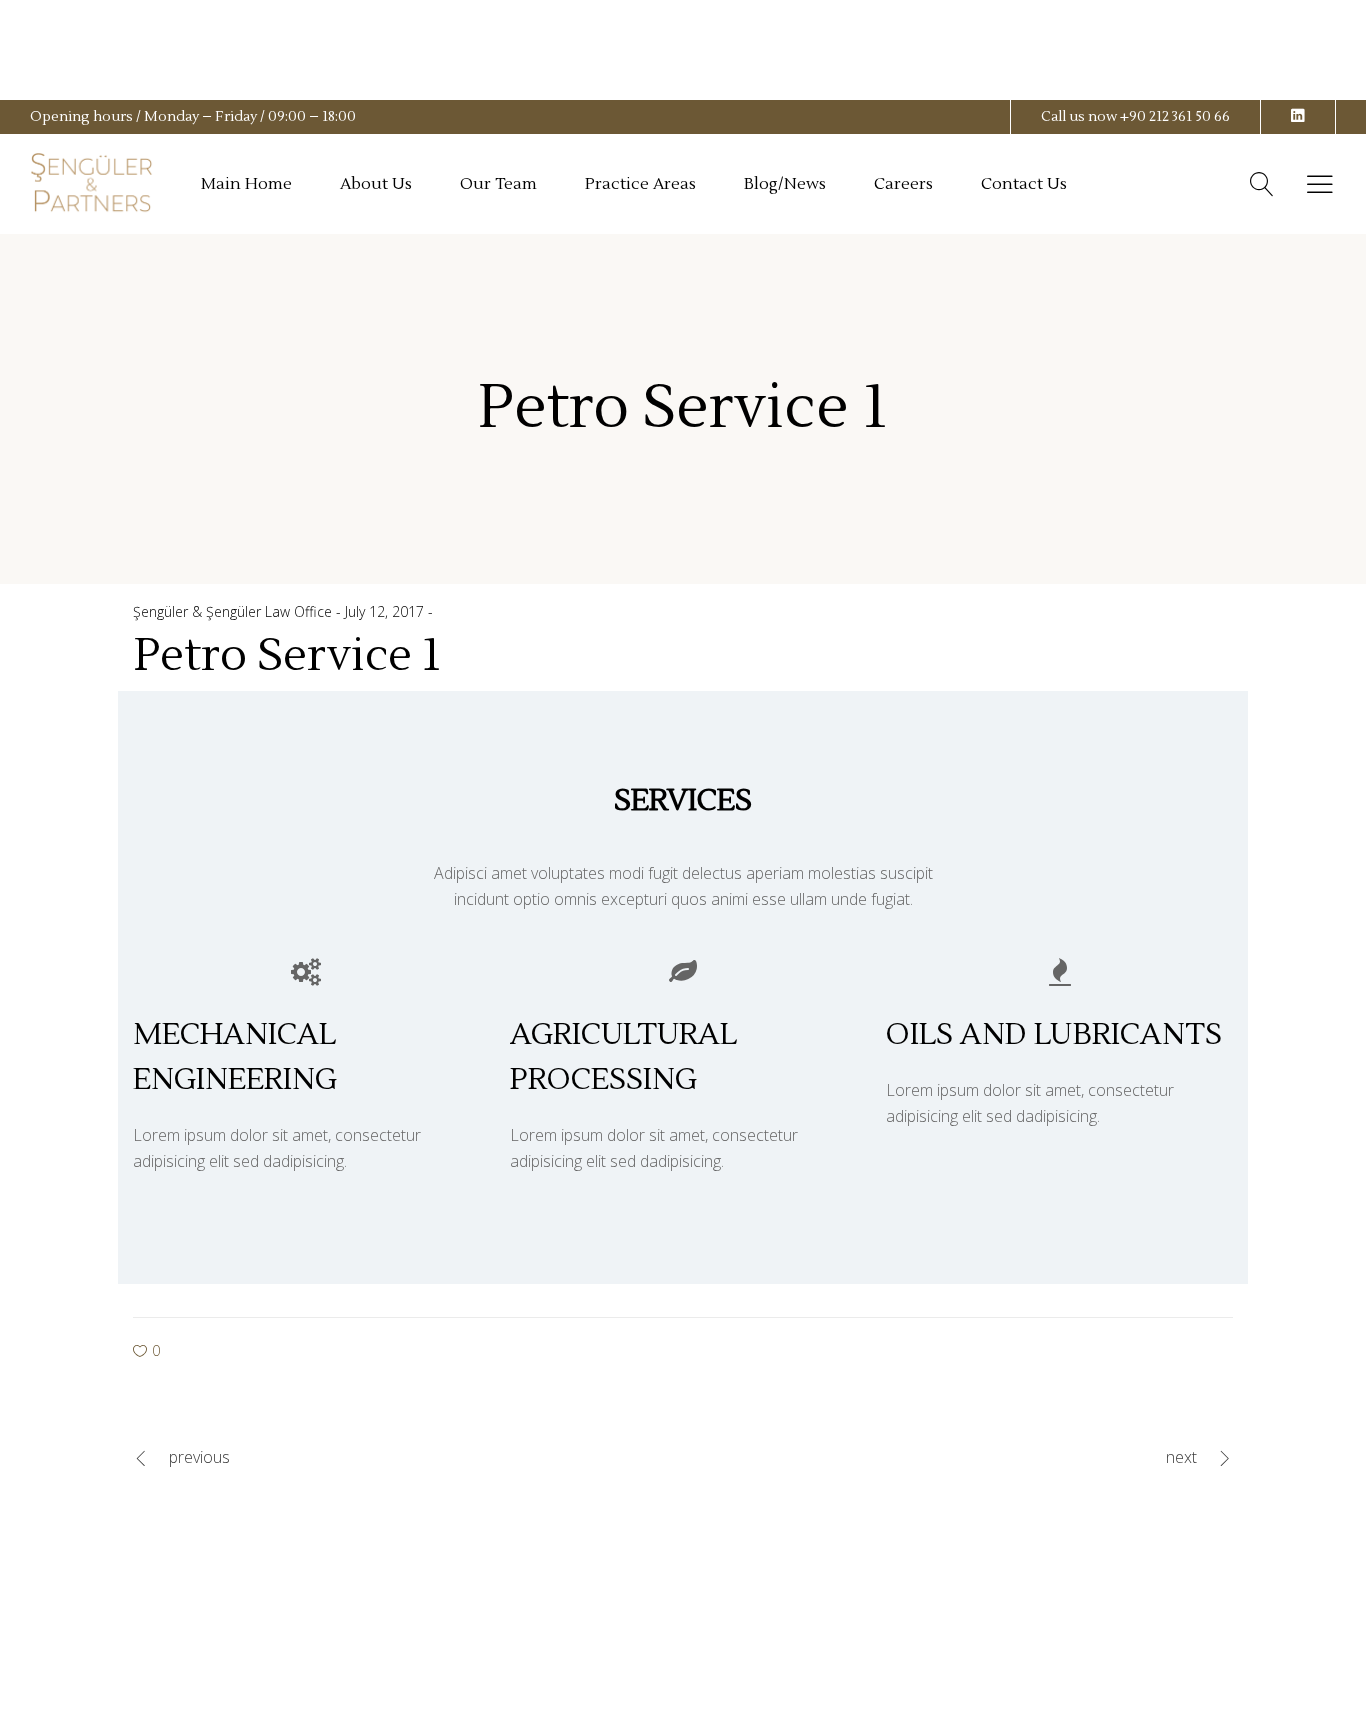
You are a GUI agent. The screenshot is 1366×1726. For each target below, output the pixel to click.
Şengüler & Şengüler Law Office (234, 611)
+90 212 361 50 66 (1175, 117)
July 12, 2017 (386, 611)
